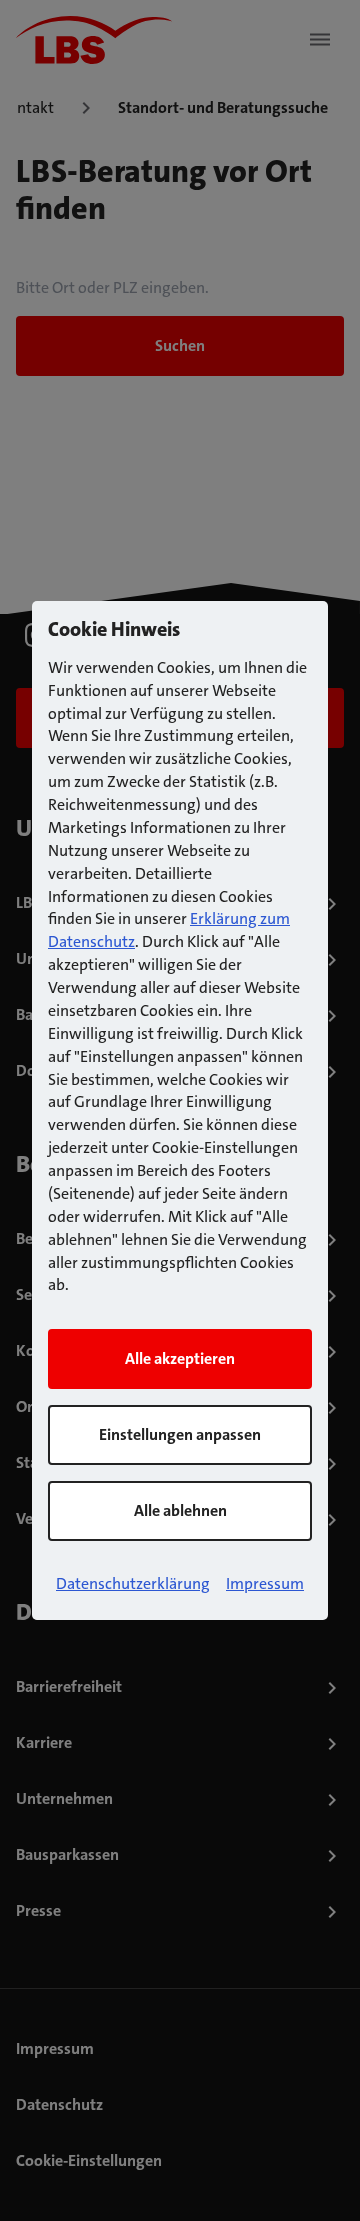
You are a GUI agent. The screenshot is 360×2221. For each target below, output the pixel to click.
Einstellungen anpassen (180, 1434)
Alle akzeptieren (180, 1358)
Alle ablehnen (180, 1510)
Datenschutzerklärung (133, 1583)
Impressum (265, 1583)
